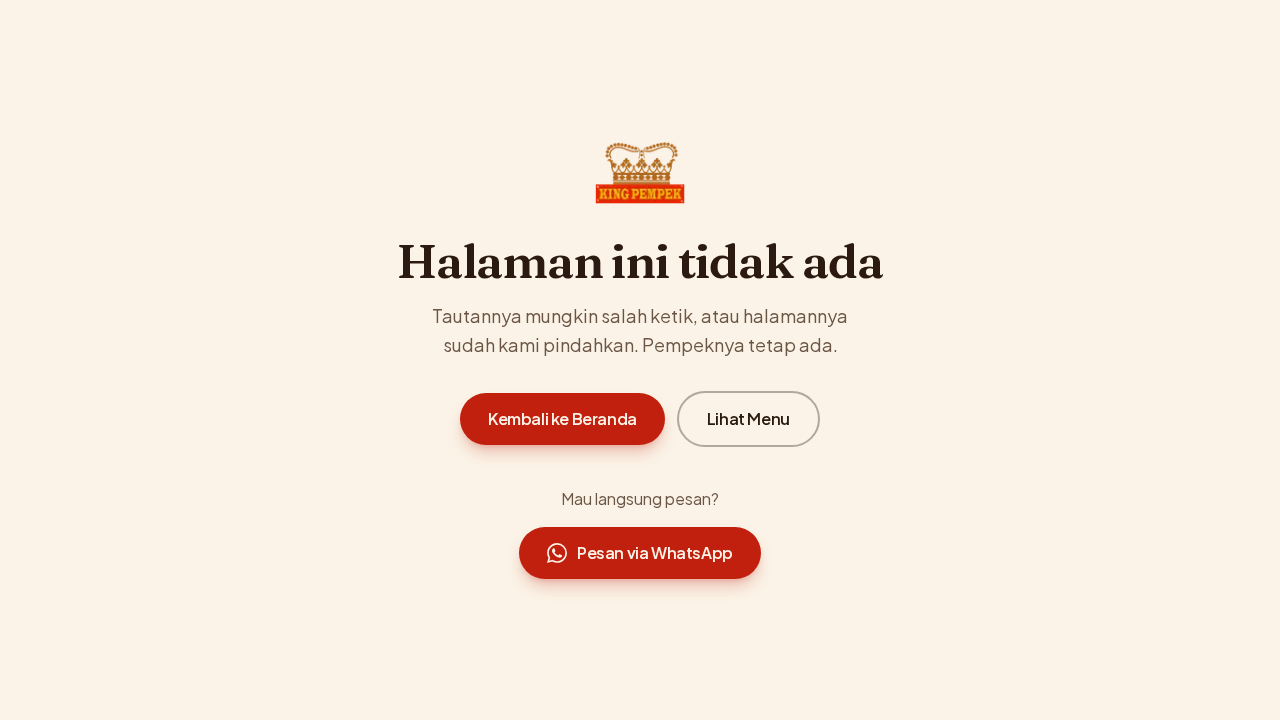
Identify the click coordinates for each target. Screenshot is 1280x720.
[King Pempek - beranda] (640, 173)
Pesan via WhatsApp (655, 552)
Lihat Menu (748, 418)
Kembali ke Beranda (562, 418)
